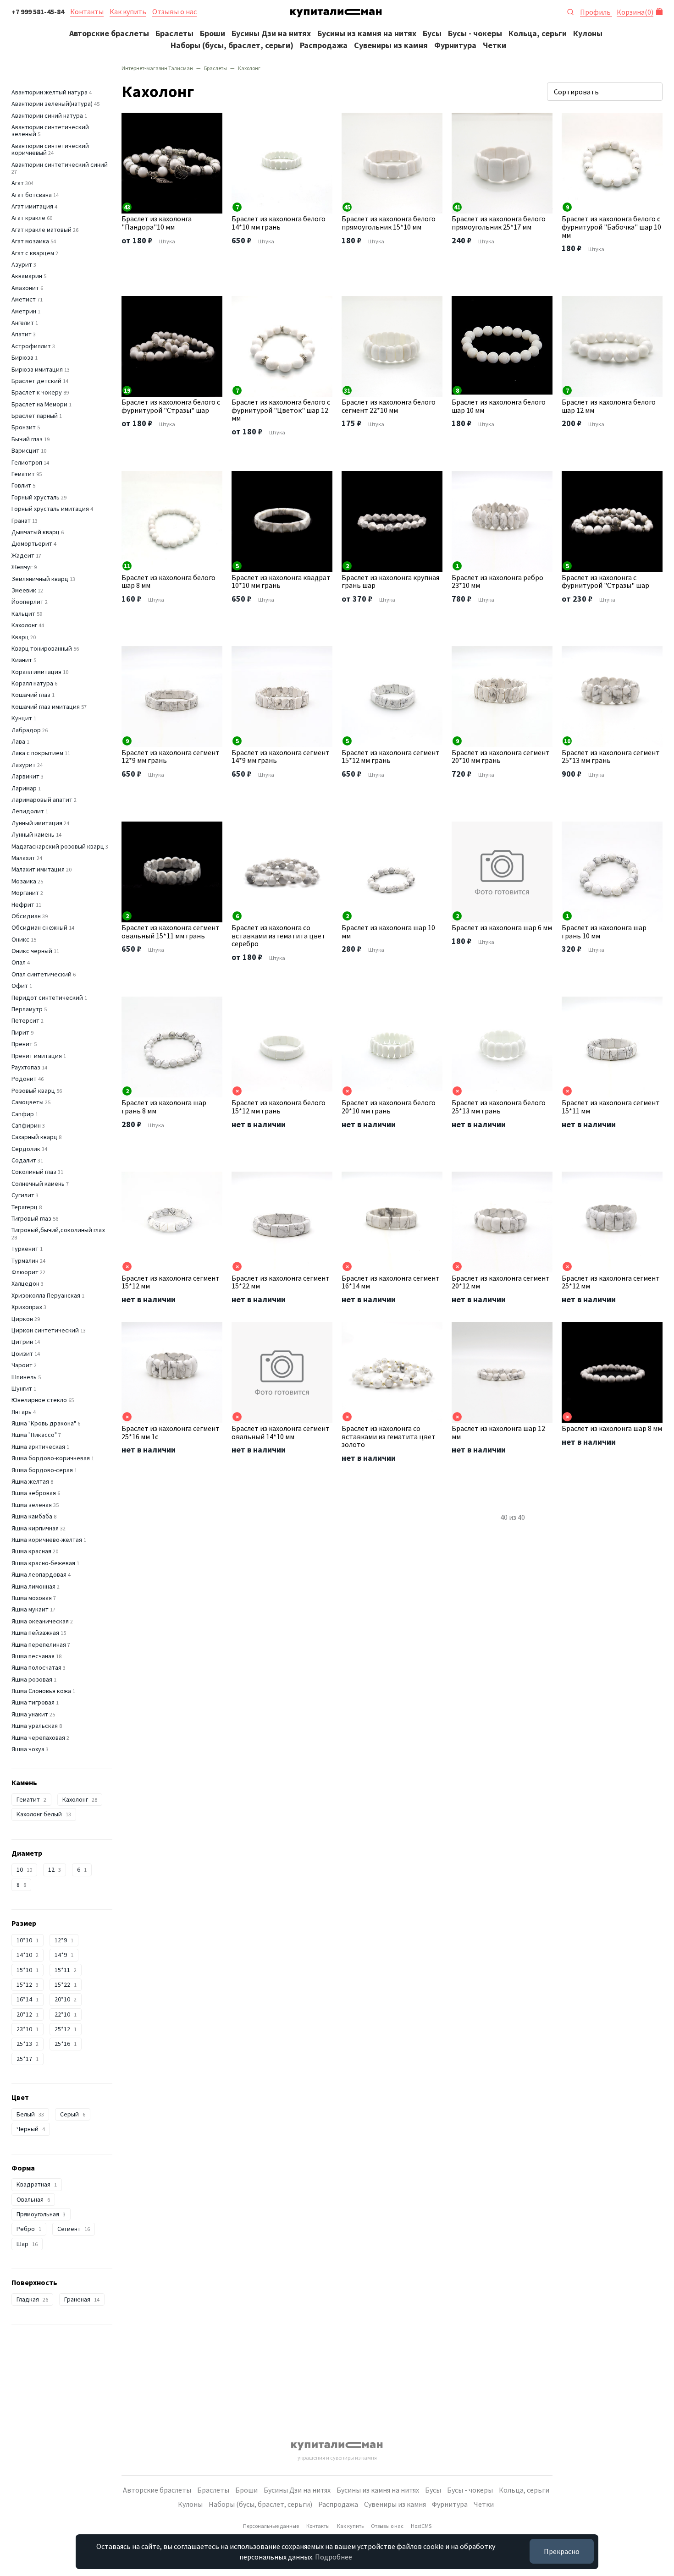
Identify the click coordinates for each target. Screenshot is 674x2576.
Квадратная (37, 2184)
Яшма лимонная (33, 1586)
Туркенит (25, 1249)
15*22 (66, 1984)
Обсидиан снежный (39, 927)
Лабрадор (26, 730)
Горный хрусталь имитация (50, 509)
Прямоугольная (41, 2214)
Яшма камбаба (32, 1516)
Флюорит (25, 1272)
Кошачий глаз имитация (46, 707)
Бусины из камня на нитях (367, 33)
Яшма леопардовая (39, 1574)
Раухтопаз (26, 1067)
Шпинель (24, 1377)
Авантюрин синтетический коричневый (50, 149)
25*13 (28, 2044)
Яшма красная (31, 1551)
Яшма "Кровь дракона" (44, 1423)
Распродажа (324, 45)
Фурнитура (455, 45)
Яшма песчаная (33, 1656)
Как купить (128, 11)
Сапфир (23, 1114)
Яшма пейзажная (35, 1633)
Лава (18, 741)
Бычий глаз (27, 439)
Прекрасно (562, 2551)
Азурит (22, 264)
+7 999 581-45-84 (38, 11)
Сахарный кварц (34, 1137)
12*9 (64, 1940)
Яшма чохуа (28, 1749)
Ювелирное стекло (39, 1400)
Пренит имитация (37, 1056)
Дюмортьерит (32, 543)
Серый (73, 2114)
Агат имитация (32, 206)
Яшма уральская (35, 1726)
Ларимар (24, 788)
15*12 (28, 1984)
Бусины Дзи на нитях (271, 33)
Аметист (24, 299)
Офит (20, 986)
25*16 (66, 2044)
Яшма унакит (30, 1714)
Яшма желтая (30, 1481)
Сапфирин (26, 1125)
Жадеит (23, 555)
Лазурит (24, 765)
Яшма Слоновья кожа (41, 1691)
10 (24, 1869)
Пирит (20, 1032)
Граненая (82, 2299)
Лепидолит (28, 811)
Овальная (33, 2199)
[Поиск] (570, 11)
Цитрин (22, 1342)
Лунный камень (33, 834)
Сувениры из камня (391, 45)
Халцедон (25, 1283)
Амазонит (25, 288)
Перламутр (27, 1009)
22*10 (66, 2014)
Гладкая (32, 2299)
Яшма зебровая (34, 1493)
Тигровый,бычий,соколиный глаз (58, 1230)
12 (55, 1869)
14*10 (28, 1955)
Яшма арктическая (38, 1447)
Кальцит (23, 614)
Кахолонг (24, 625)
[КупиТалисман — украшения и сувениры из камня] (336, 15)
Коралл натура (32, 683)
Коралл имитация (36, 672)
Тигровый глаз (31, 1218)
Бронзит (24, 427)
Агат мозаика (30, 241)
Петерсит (25, 1020)
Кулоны (588, 33)
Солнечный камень (38, 1184)
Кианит (22, 660)
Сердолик (26, 1149)
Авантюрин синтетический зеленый (50, 130)
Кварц (20, 637)
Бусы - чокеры (475, 33)
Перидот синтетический (47, 998)
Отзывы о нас (174, 11)
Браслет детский (36, 381)
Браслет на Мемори (39, 404)
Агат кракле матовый (41, 230)
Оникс (20, 939)
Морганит (25, 893)
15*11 (66, 1970)
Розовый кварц (33, 1091)
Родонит (24, 1079)
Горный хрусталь (36, 497)
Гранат (21, 521)
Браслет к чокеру (37, 392)
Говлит (21, 485)
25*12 (66, 2029)
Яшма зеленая (32, 1505)
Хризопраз (27, 1307)
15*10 (28, 1970)
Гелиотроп (27, 462)
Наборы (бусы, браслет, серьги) (232, 45)
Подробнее (334, 2557)
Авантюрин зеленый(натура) (52, 104)
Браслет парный (35, 416)
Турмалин (25, 1261)
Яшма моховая (32, 1598)
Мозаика (24, 881)
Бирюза (22, 357)
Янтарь (22, 1412)
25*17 (28, 2059)
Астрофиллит (31, 346)
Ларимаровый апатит (42, 800)
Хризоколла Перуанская (46, 1295)
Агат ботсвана (32, 195)
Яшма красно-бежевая (43, 1563)
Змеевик (24, 590)
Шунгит (22, 1388)
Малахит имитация (38, 869)
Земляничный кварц (40, 579)
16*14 (28, 1999)
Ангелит (23, 323)
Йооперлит (28, 602)
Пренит (22, 1044)
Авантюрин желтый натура (50, 92)
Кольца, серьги (538, 33)
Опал (19, 962)
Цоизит (22, 1354)
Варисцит (25, 450)
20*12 (28, 2014)
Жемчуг (22, 567)
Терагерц (25, 1207)
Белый (30, 2114)
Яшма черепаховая (38, 1737)
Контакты (87, 11)
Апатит (22, 334)
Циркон (22, 1319)
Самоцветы (28, 1102)
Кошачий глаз (31, 695)
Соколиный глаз (34, 1172)
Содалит (24, 1160)
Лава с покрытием (37, 753)
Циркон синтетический (45, 1330)
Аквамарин (27, 276)
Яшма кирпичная (35, 1528)
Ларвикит (25, 776)
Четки (494, 45)
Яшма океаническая (40, 1621)
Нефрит (23, 904)
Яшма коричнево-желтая (47, 1540)
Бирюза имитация (37, 369)
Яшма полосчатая (36, 1667)
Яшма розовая (32, 1679)
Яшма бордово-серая (42, 1470)
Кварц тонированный (42, 648)
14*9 (64, 1955)
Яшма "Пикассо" (34, 1435)
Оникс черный (32, 951)
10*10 (28, 1940)
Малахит (23, 858)
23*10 (28, 2029)
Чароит (22, 1365)
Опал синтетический (41, 974)
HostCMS (421, 2526)
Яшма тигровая (33, 1702)
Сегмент (74, 2229)
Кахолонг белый (44, 1814)
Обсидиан (26, 916)
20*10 (66, 1999)
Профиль (596, 12)
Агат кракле (28, 218)
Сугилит (23, 1195)
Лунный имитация (37, 823)
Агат (18, 183)
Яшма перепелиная (39, 1644)
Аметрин (24, 311)
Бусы (432, 33)
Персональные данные (271, 2526)
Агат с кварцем (33, 253)
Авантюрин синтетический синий (60, 164)
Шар (27, 2244)
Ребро (29, 2229)
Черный (31, 2129)
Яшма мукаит (30, 1609)
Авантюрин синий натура (47, 115)
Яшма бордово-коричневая (51, 1458)
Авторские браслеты (109, 33)
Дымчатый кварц (36, 532)
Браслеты (174, 33)
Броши (213, 33)
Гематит (23, 474)
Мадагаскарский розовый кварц (58, 846)
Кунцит (22, 718)
